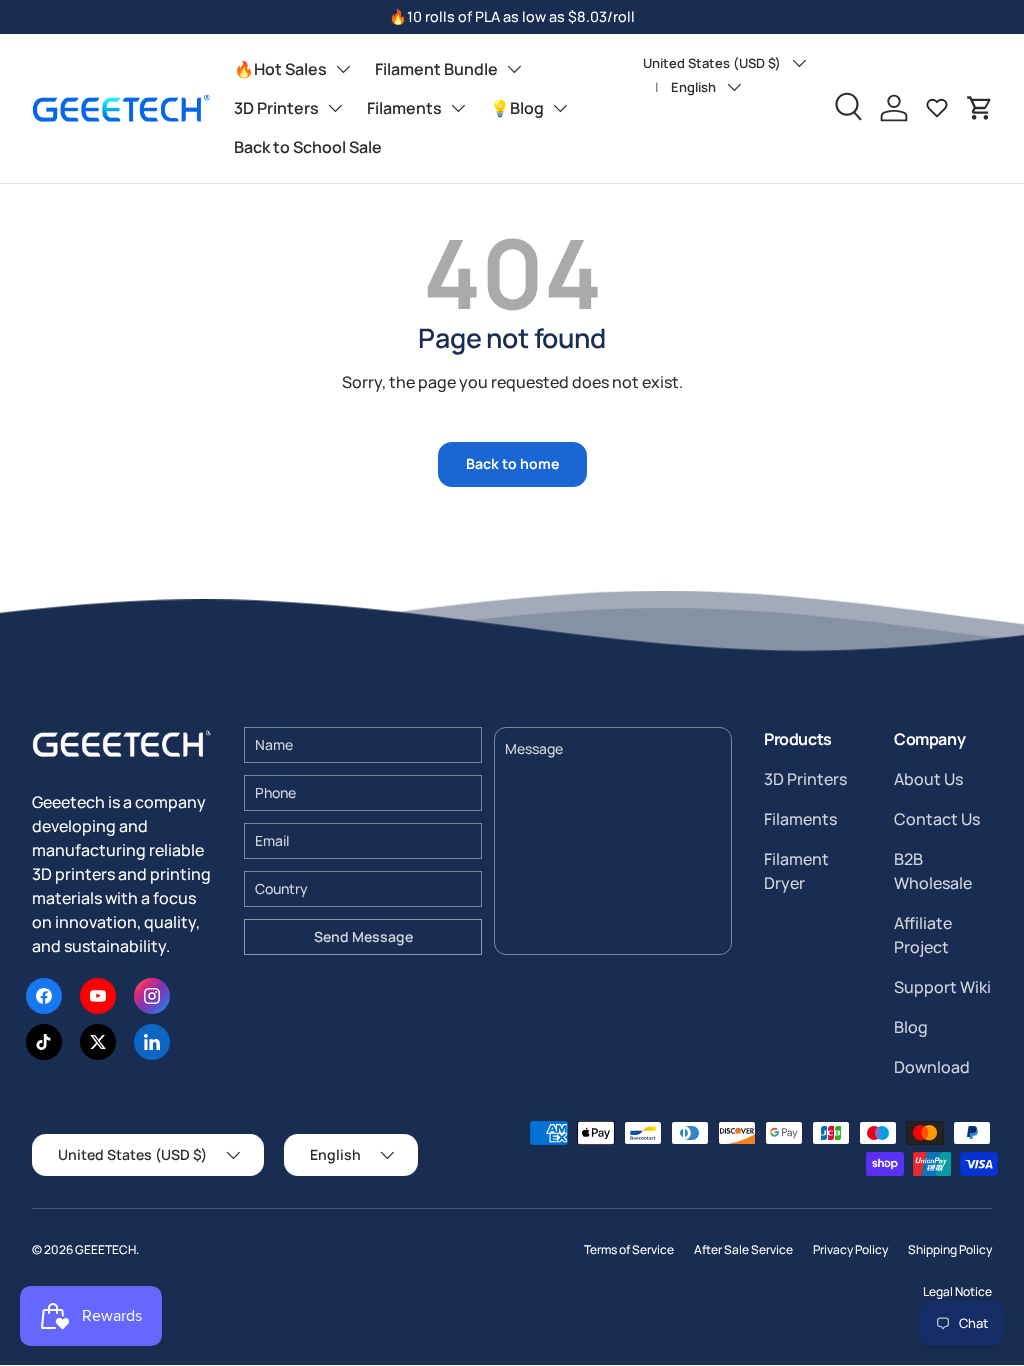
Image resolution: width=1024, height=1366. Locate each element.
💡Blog (517, 108)
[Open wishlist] (937, 108)
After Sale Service (743, 1249)
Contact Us (937, 819)
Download (932, 1067)
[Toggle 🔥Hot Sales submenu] (343, 69)
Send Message (363, 936)
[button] (980, 108)
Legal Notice (957, 1291)
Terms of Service (629, 1249)
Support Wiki (942, 987)
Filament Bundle (436, 69)
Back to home (512, 463)
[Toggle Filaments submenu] (458, 108)
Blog (911, 1027)
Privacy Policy (850, 1249)
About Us (928, 779)
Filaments (404, 108)
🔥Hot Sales (280, 69)
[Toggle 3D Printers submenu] (335, 108)
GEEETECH (105, 1249)
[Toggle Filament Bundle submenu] (514, 69)
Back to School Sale (308, 147)
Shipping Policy (950, 1249)
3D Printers (276, 108)
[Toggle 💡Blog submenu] (560, 108)
